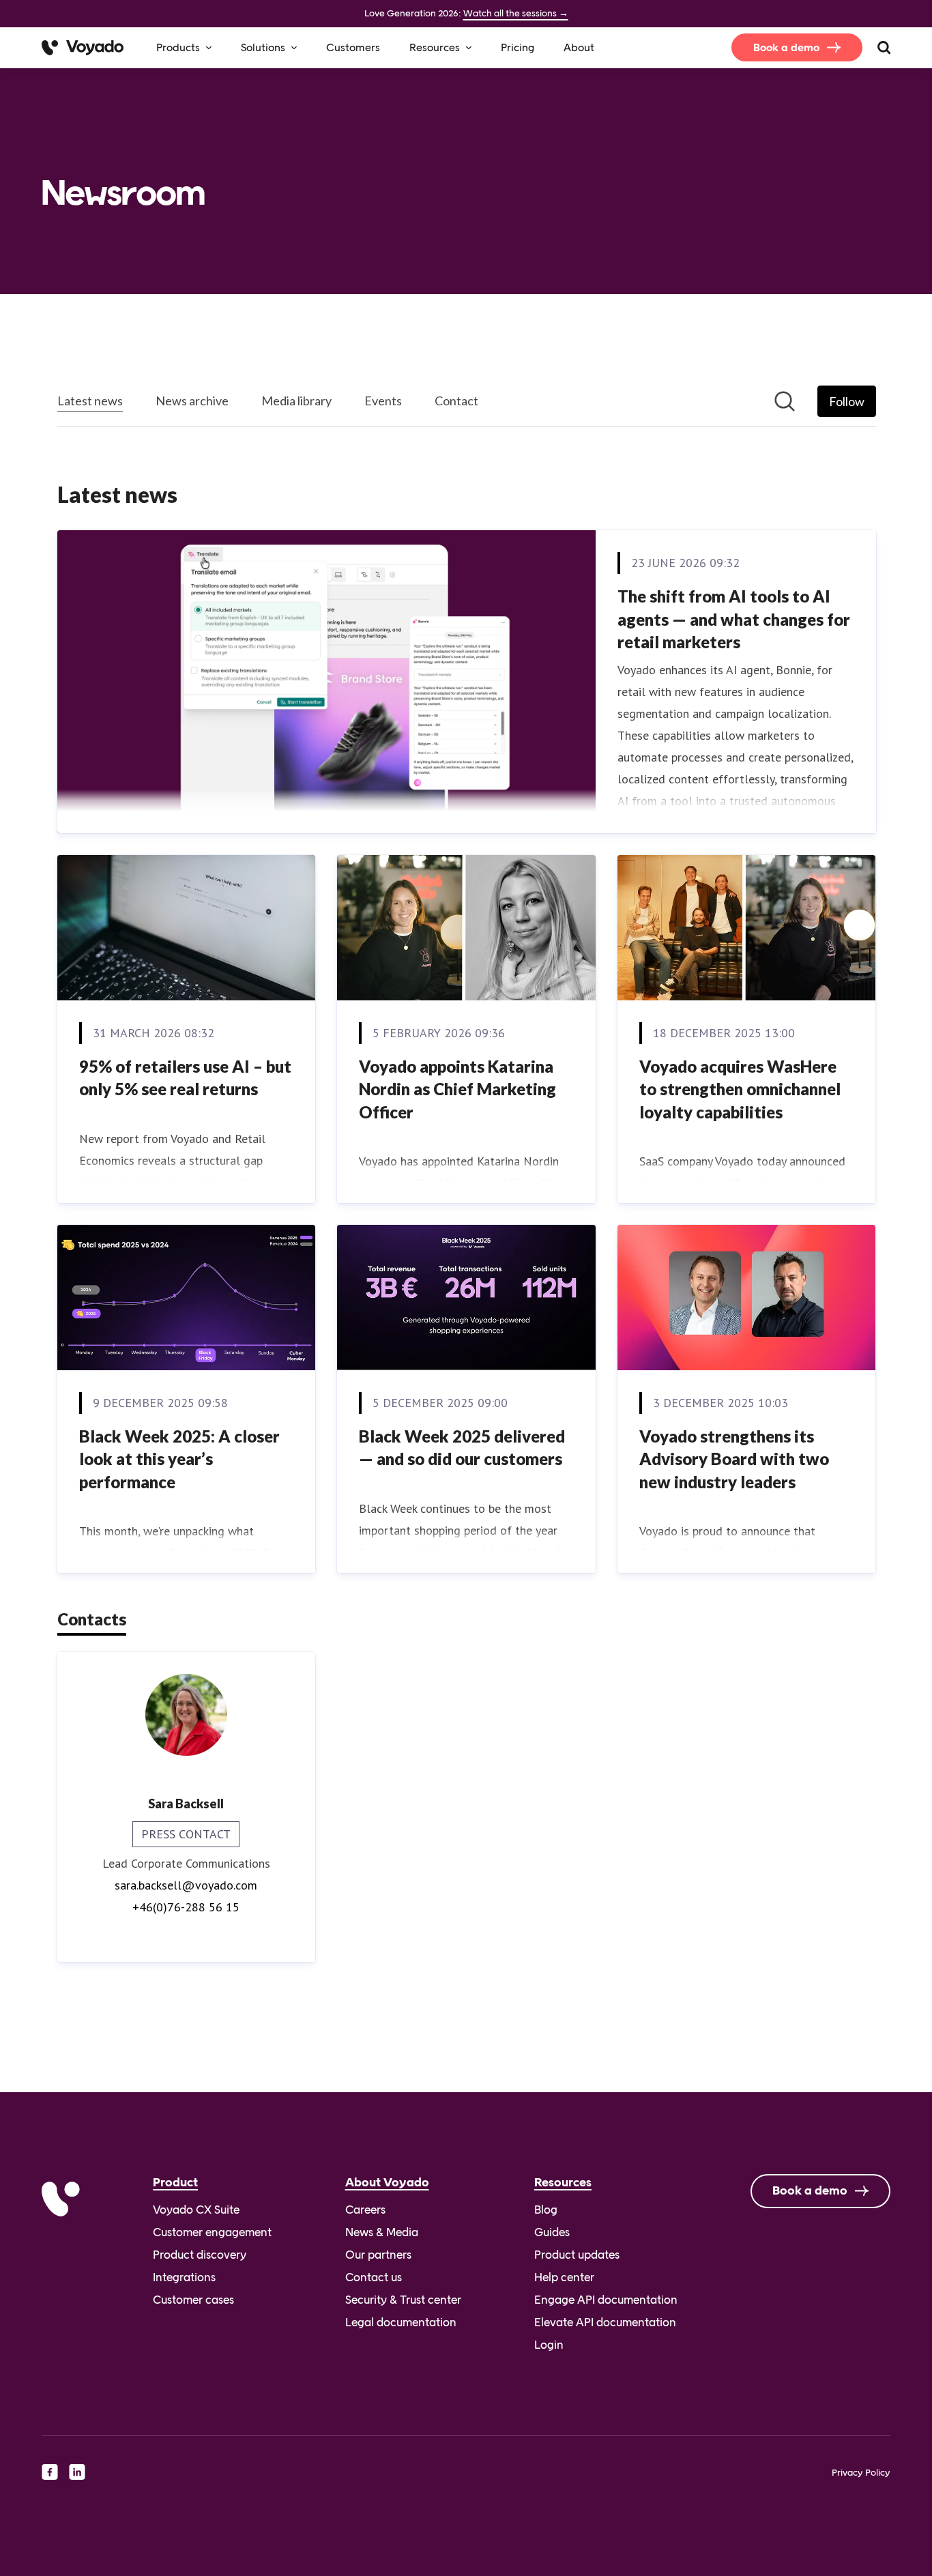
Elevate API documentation (605, 2322)
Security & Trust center (403, 2300)
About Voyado (387, 2182)
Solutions (263, 47)
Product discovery (200, 2255)
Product (175, 2182)
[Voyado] (83, 48)
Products (178, 47)
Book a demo (786, 47)
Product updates (577, 2255)
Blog (546, 2210)
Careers (365, 2210)
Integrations (184, 2277)
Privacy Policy (861, 2472)
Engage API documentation (606, 2300)
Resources (435, 47)
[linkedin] (77, 2472)
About (579, 47)
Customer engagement (212, 2232)
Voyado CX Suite (196, 2210)
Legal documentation (401, 2322)
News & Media (382, 2232)
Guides (552, 2232)
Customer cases (193, 2300)
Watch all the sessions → (516, 13)
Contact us (374, 2277)
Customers (353, 47)
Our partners (378, 2255)
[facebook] (50, 2472)
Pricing (518, 47)
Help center (564, 2277)
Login (549, 2345)
